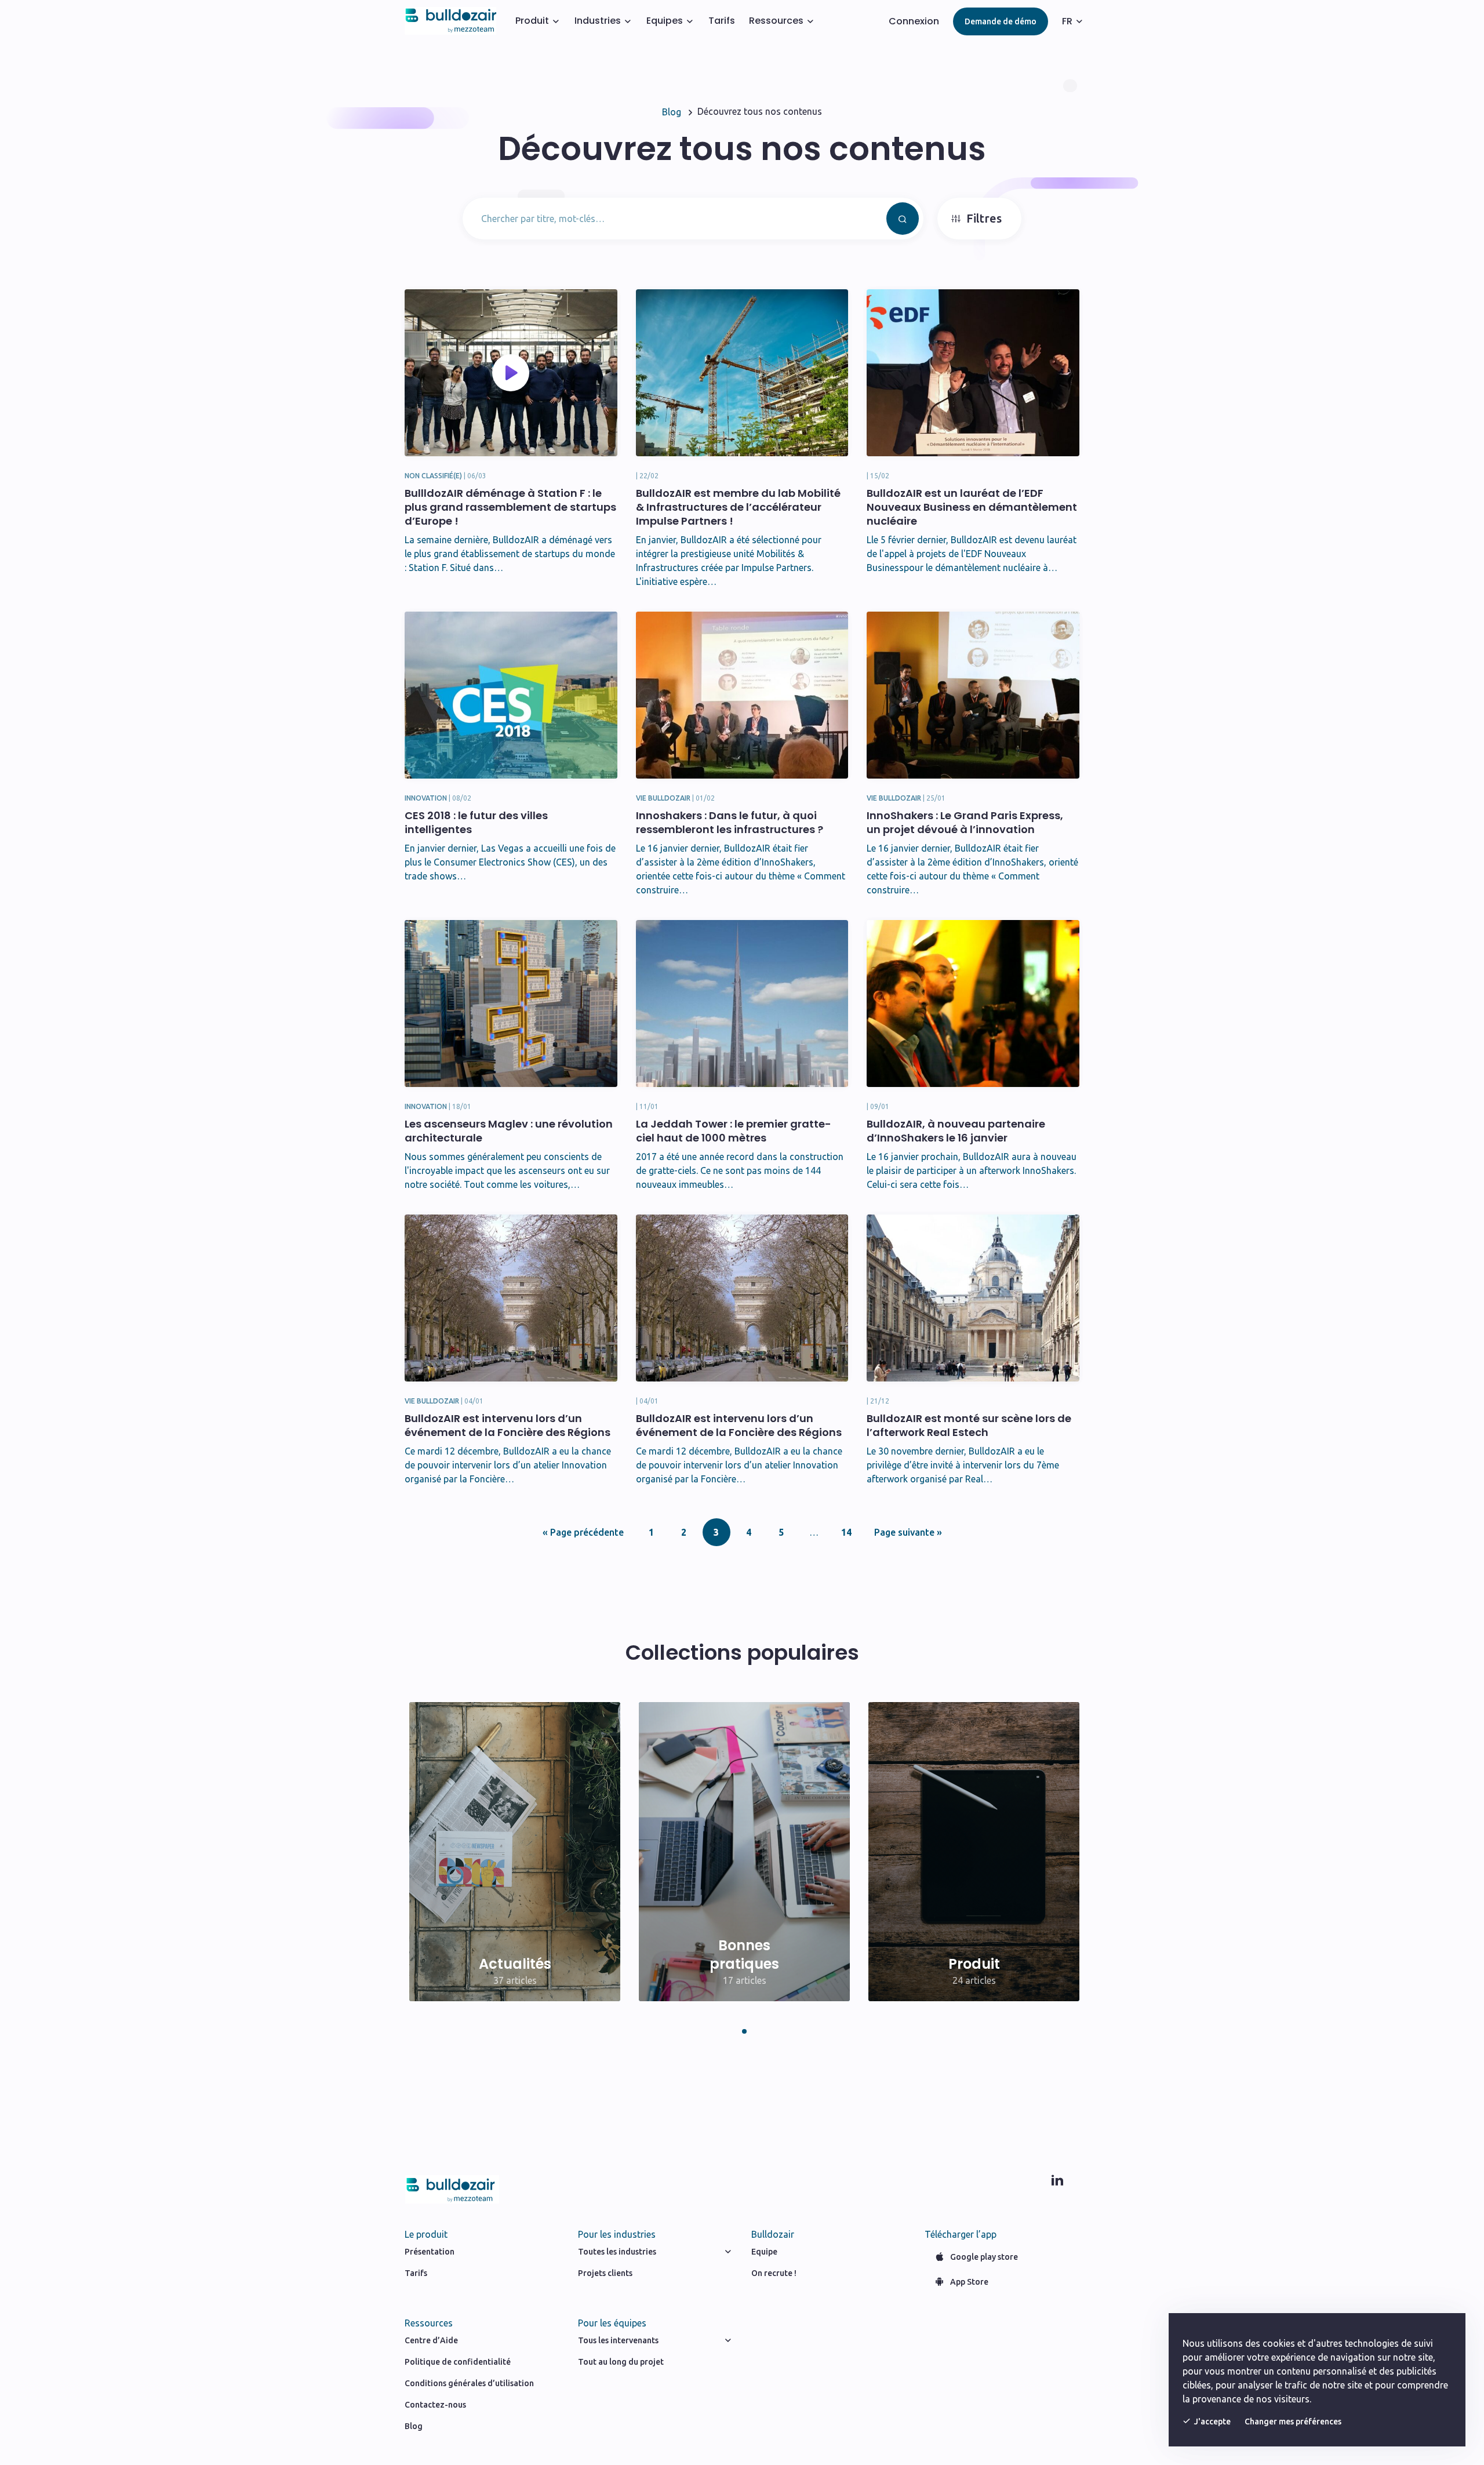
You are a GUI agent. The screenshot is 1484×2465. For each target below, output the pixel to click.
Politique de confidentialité (458, 2362)
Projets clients (605, 2273)
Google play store (984, 2257)
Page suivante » (908, 1532)
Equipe (764, 2252)
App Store (969, 2282)
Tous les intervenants (618, 2340)
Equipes (665, 21)
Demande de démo (1001, 21)
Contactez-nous (435, 2405)
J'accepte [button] (1212, 2422)
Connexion (914, 21)
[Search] (903, 219)
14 (846, 1532)
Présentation (430, 2252)
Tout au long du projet (621, 2362)
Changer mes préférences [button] (1293, 2422)
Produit (532, 21)
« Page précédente (583, 1532)
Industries (598, 21)
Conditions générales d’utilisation (469, 2383)
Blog (414, 2426)
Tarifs (722, 21)
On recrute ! (774, 2273)
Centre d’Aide (431, 2340)
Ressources (776, 21)
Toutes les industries (617, 2252)
